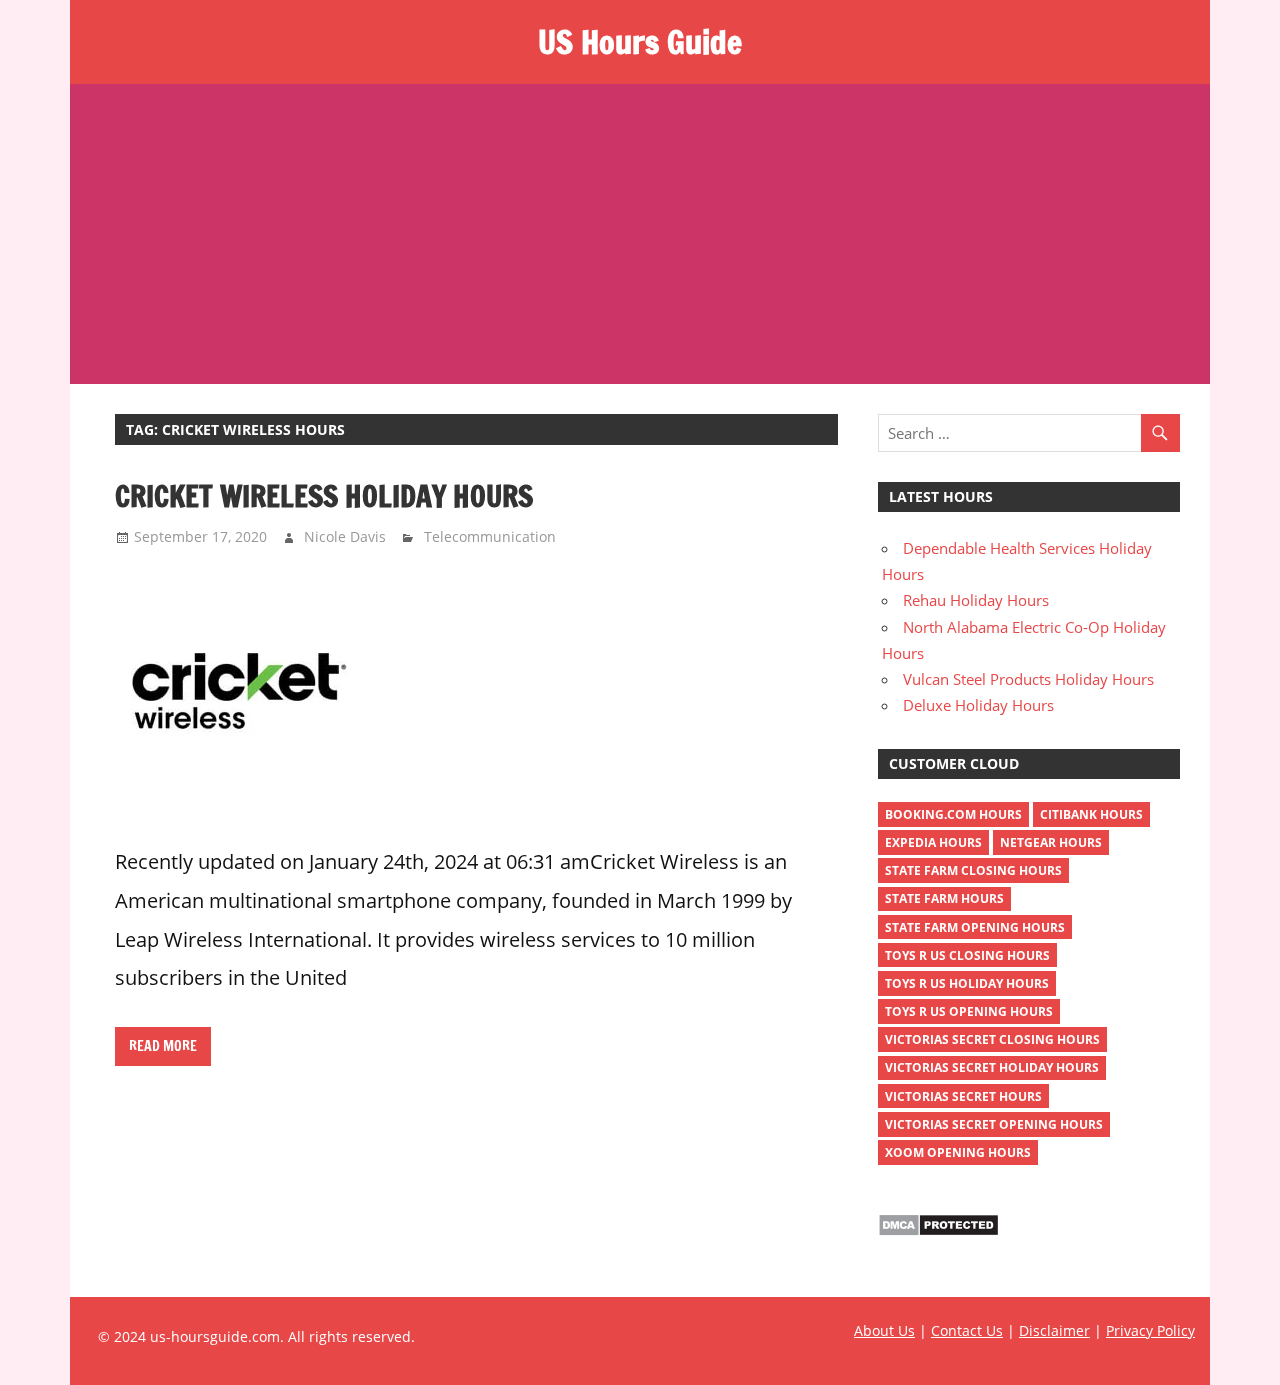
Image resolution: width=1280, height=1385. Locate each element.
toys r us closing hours (967, 955)
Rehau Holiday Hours (976, 600)
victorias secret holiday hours (992, 1067)
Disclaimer (1054, 1330)
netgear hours (1051, 842)
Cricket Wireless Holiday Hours (324, 496)
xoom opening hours (958, 1152)
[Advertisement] (640, 234)
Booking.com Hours (953, 814)
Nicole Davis (345, 536)
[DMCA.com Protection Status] (938, 1231)
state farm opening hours (975, 927)
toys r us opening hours (969, 1011)
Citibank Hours (1091, 814)
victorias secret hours (963, 1096)
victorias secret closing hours (992, 1039)
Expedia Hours (933, 842)
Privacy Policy (1150, 1330)
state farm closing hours (973, 870)
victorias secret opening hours (994, 1124)
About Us (884, 1330)
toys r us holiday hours (967, 983)
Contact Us (967, 1330)
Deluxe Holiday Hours (978, 705)
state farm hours (944, 898)
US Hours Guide (640, 42)
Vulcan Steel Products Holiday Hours (1028, 679)
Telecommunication (490, 536)
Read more (163, 1046)
